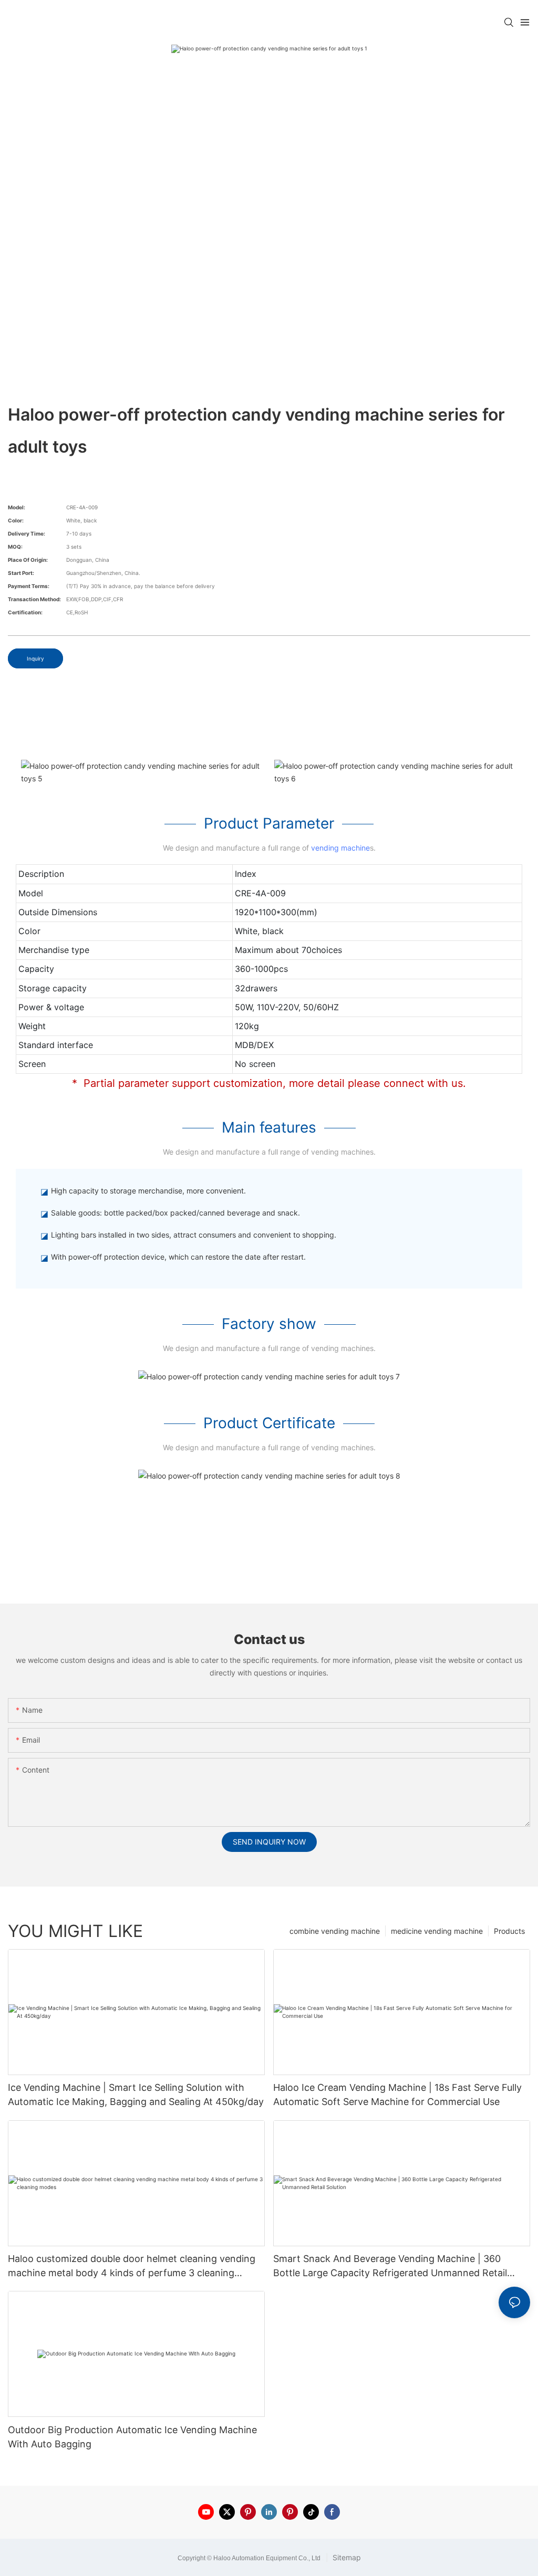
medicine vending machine (437, 1931)
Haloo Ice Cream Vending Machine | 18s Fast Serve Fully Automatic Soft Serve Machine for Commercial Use (397, 2095)
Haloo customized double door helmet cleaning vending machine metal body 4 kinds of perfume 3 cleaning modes (132, 2266)
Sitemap (346, 2557)
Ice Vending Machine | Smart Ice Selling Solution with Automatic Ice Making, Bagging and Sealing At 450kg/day (136, 2095)
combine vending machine (335, 1931)
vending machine (340, 848)
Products (509, 1931)
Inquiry (35, 658)
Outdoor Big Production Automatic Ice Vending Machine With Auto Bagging (132, 2437)
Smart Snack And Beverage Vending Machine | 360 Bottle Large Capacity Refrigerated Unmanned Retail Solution (390, 2266)
